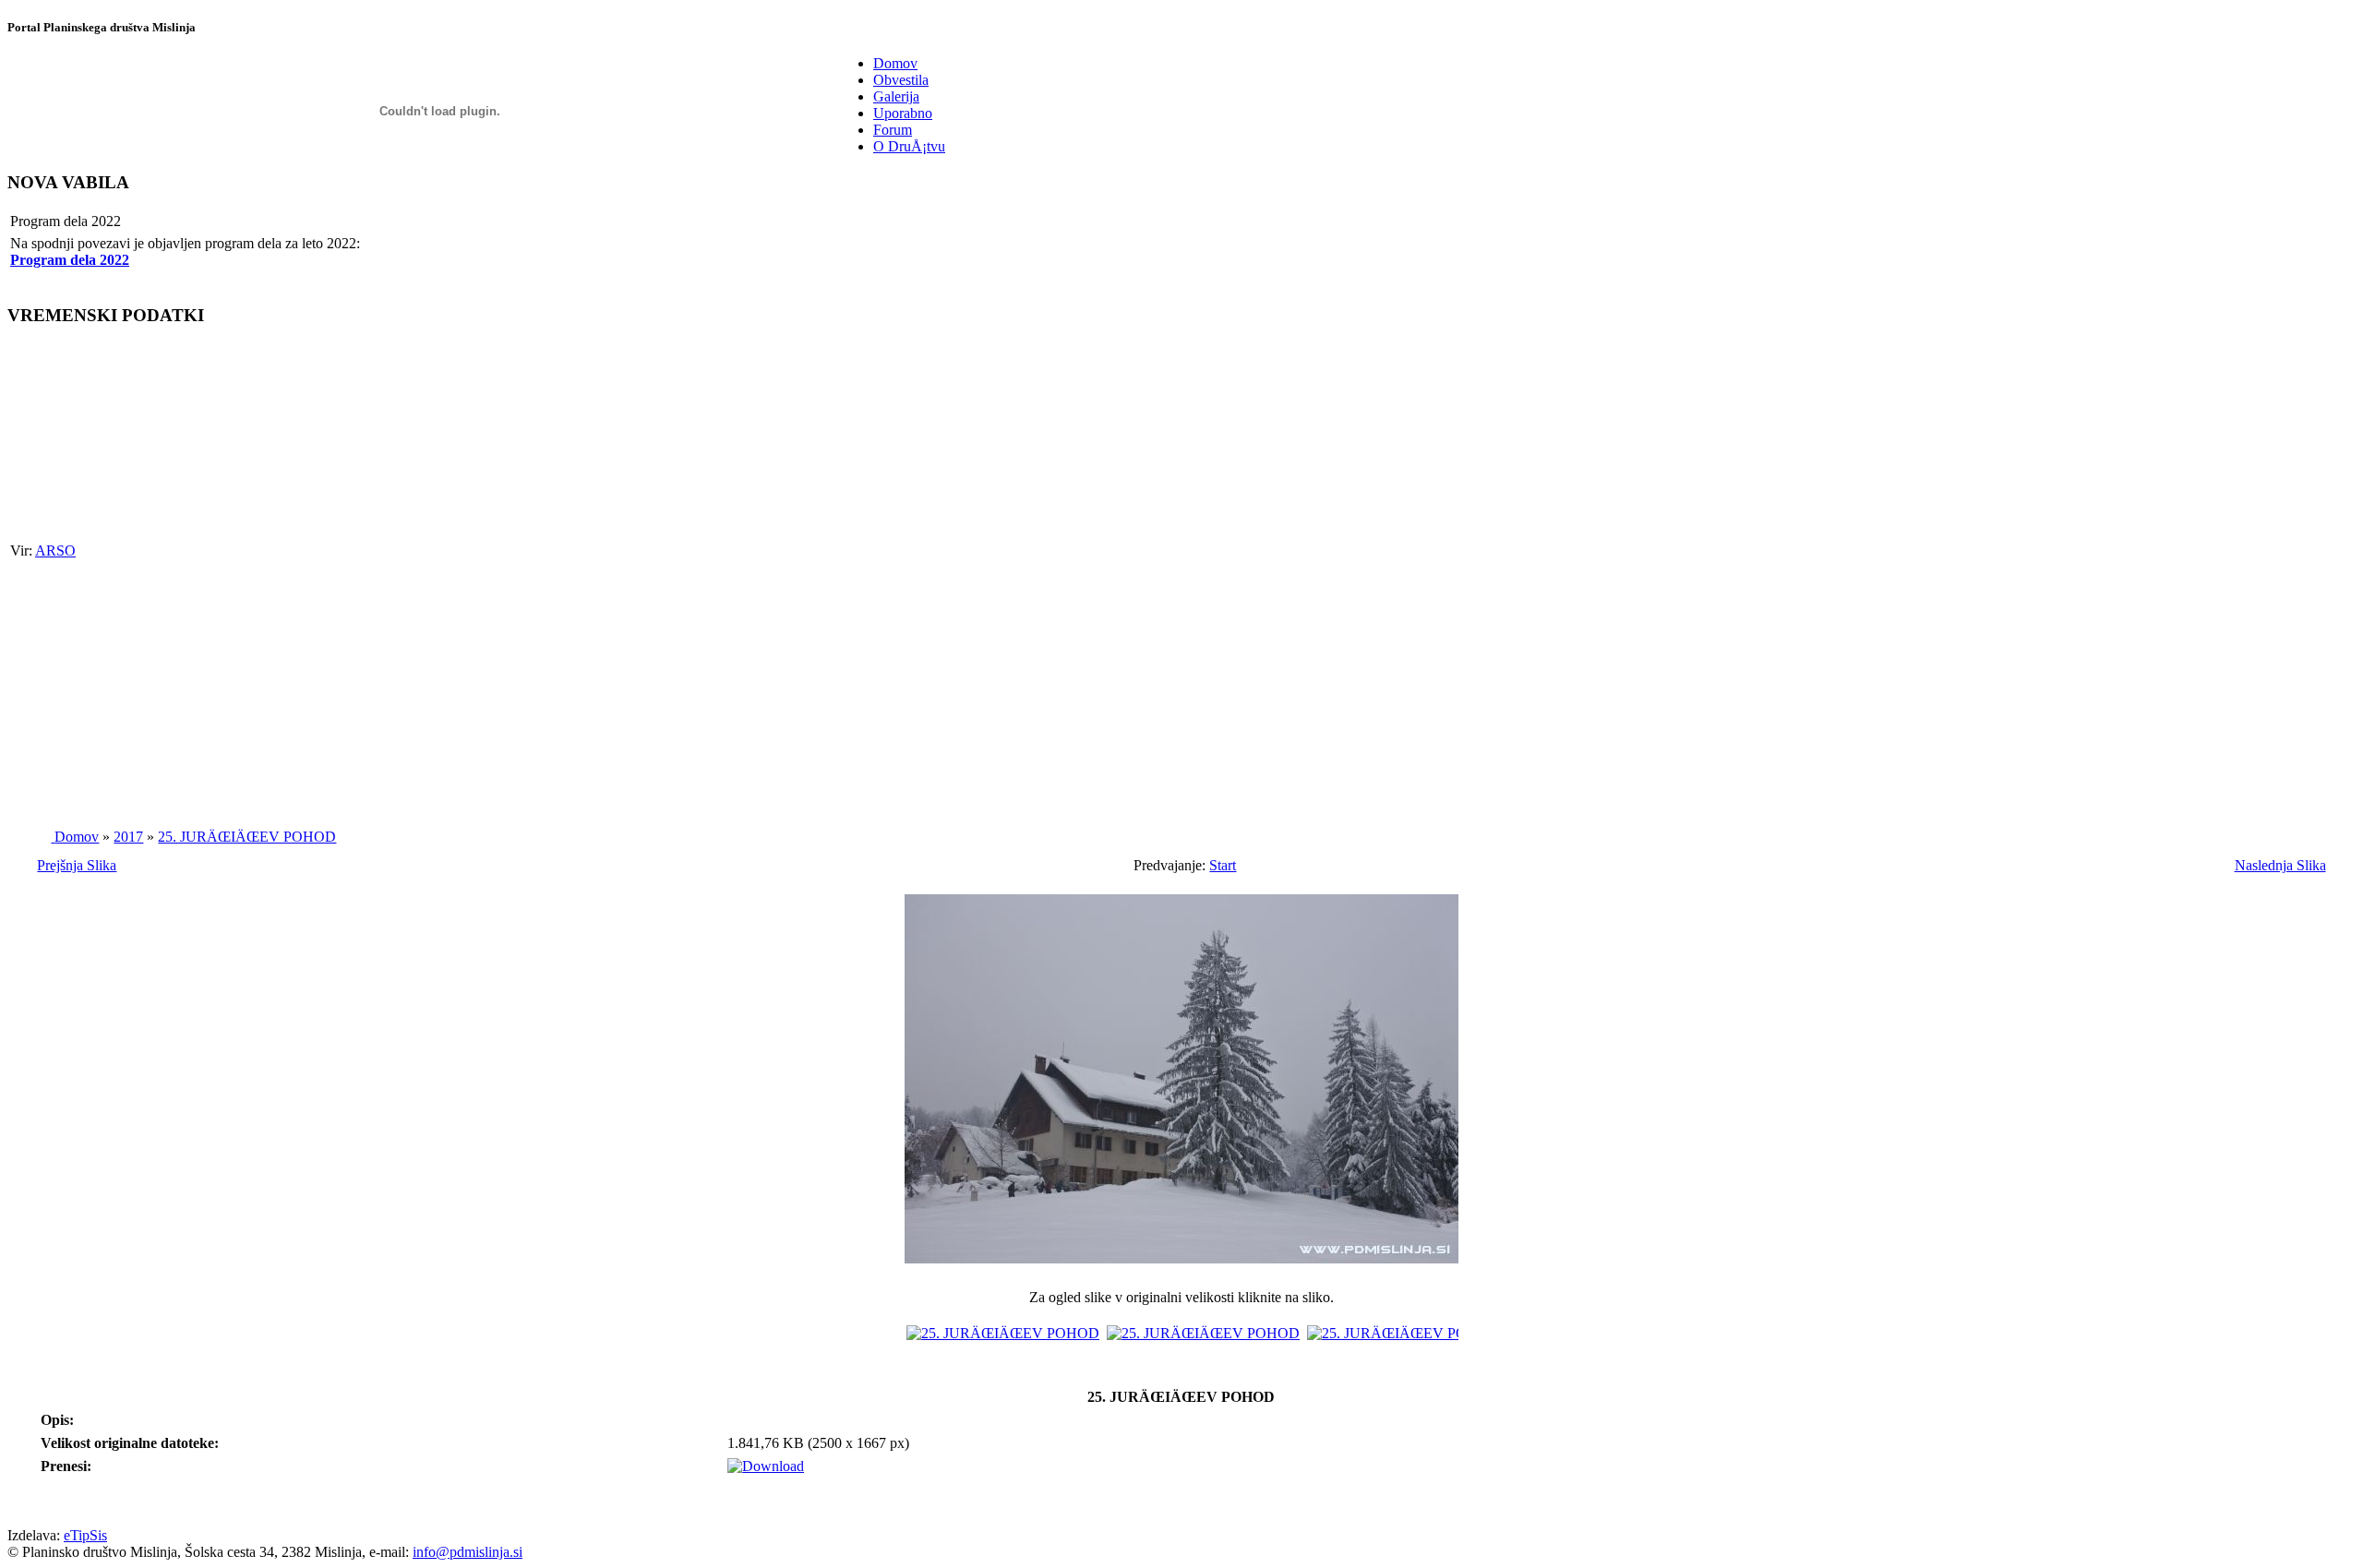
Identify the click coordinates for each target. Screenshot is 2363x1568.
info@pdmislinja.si (468, 1552)
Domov (77, 837)
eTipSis (85, 1535)
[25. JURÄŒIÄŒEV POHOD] (1181, 1268)
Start (1223, 865)
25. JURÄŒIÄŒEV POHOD (247, 837)
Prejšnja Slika (77, 865)
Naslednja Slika (2280, 865)
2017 (128, 837)
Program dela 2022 (70, 260)
